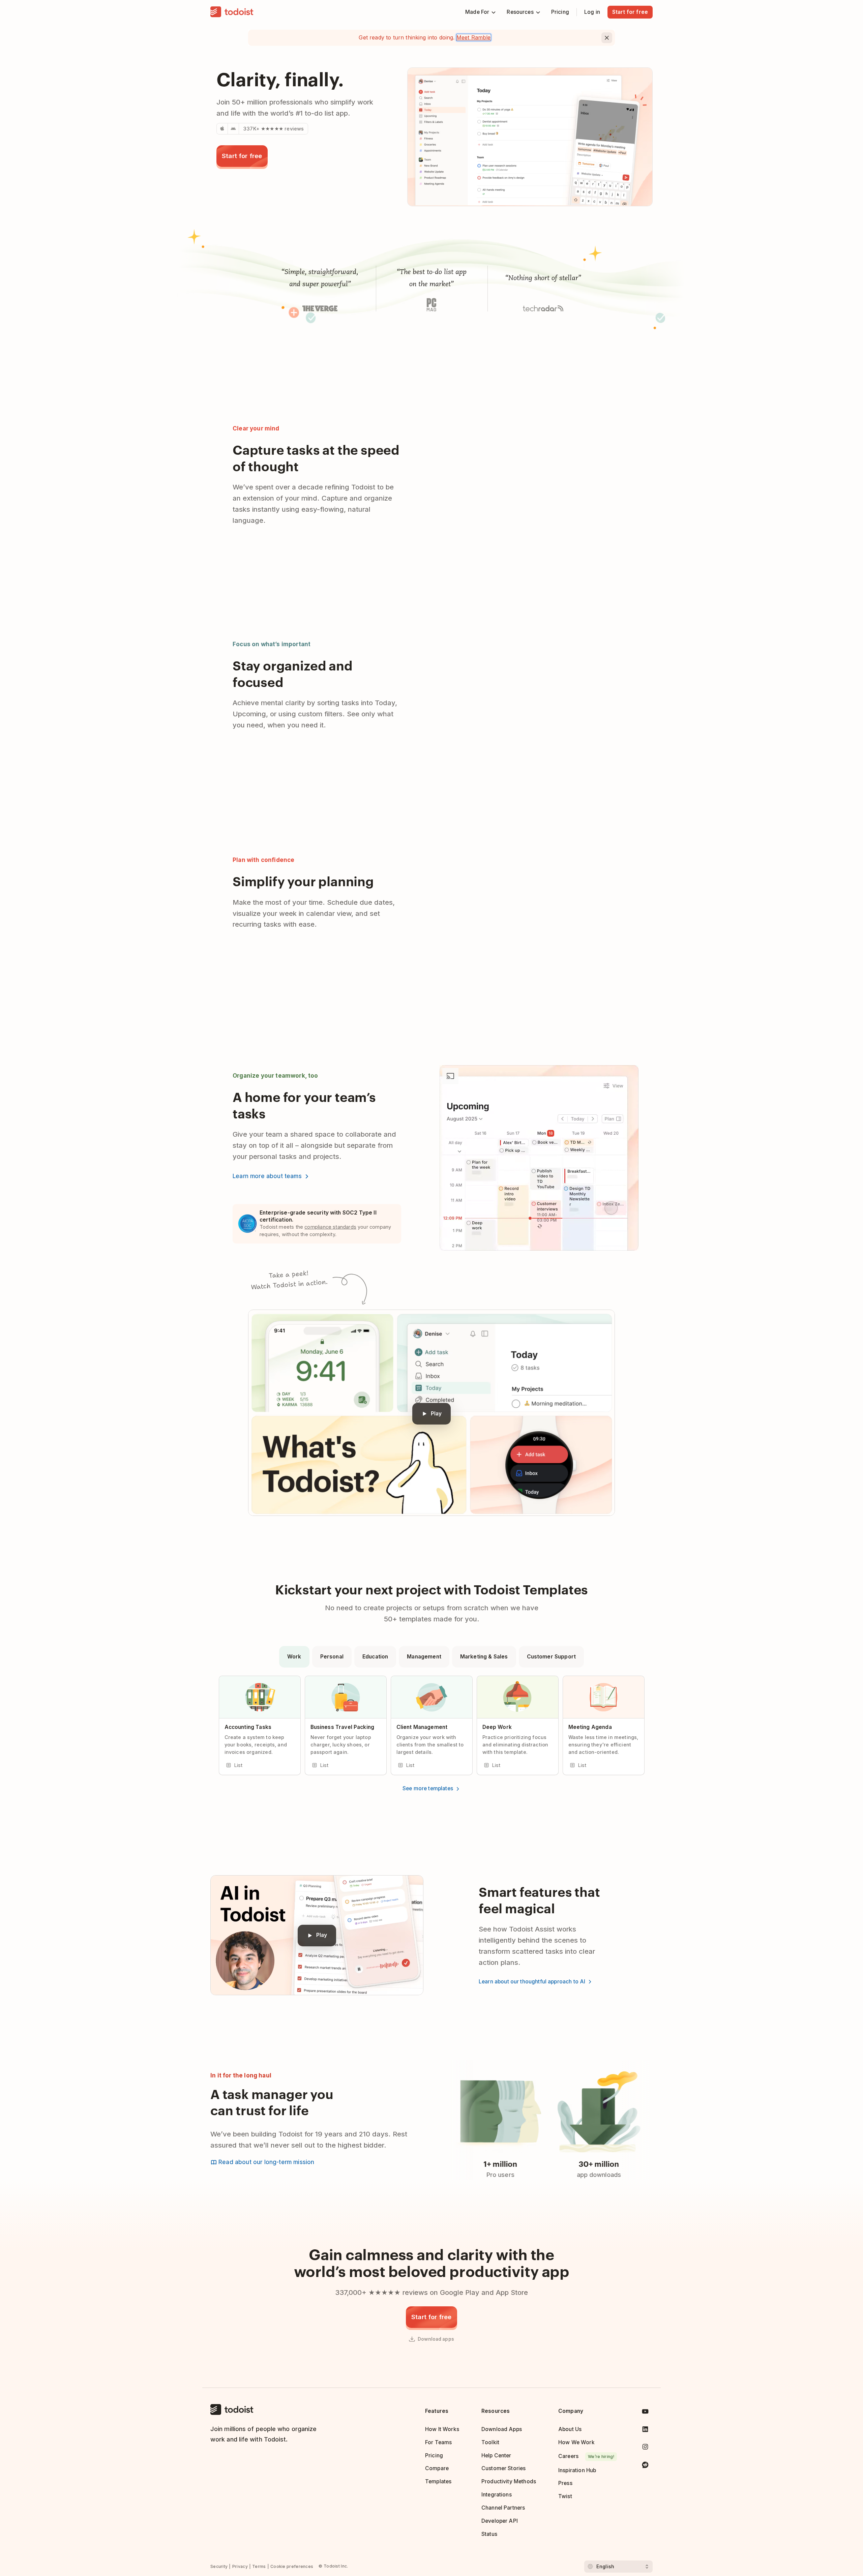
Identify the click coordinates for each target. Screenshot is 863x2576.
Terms (259, 2566)
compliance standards (330, 1227)
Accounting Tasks (248, 1727)
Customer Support (551, 1657)
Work (294, 1657)
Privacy (240, 2566)
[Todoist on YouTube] (645, 2413)
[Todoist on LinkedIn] (645, 2431)
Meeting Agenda (590, 1727)
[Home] (232, 12)
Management (424, 1657)
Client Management (422, 1727)
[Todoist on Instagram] (645, 2448)
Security (219, 2566)
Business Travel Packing (343, 1727)
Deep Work (497, 1727)
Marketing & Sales (484, 1657)
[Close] (607, 38)
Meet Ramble (474, 37)
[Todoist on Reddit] (645, 2466)
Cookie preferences (292, 2566)
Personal (332, 1657)
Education (375, 1657)
